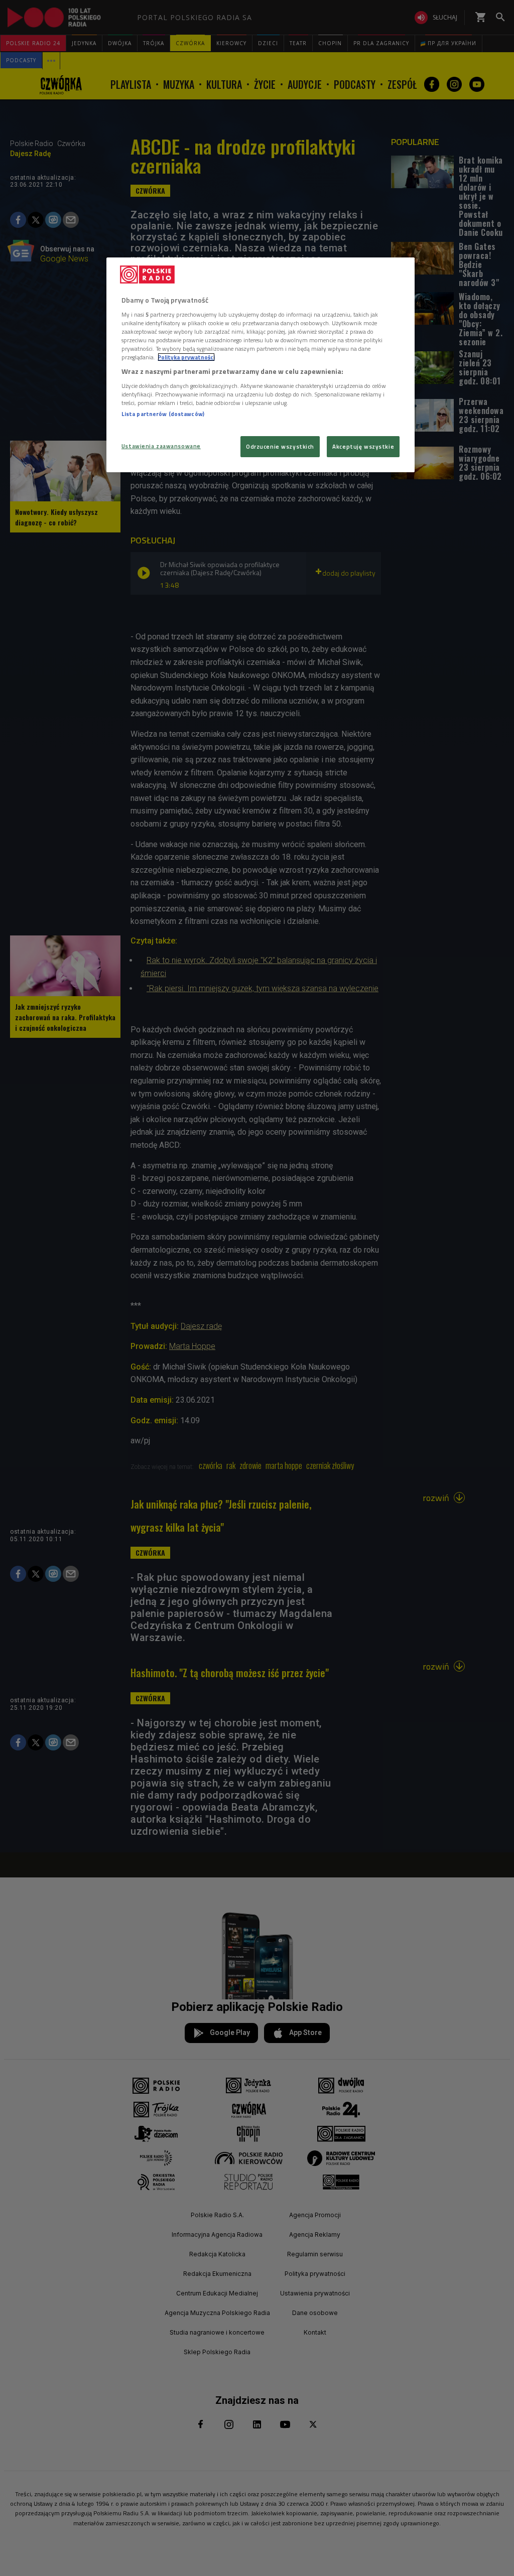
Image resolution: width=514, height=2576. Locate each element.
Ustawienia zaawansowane (161, 446)
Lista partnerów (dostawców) (163, 414)
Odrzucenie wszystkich (280, 446)
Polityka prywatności (186, 357)
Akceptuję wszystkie (363, 446)
